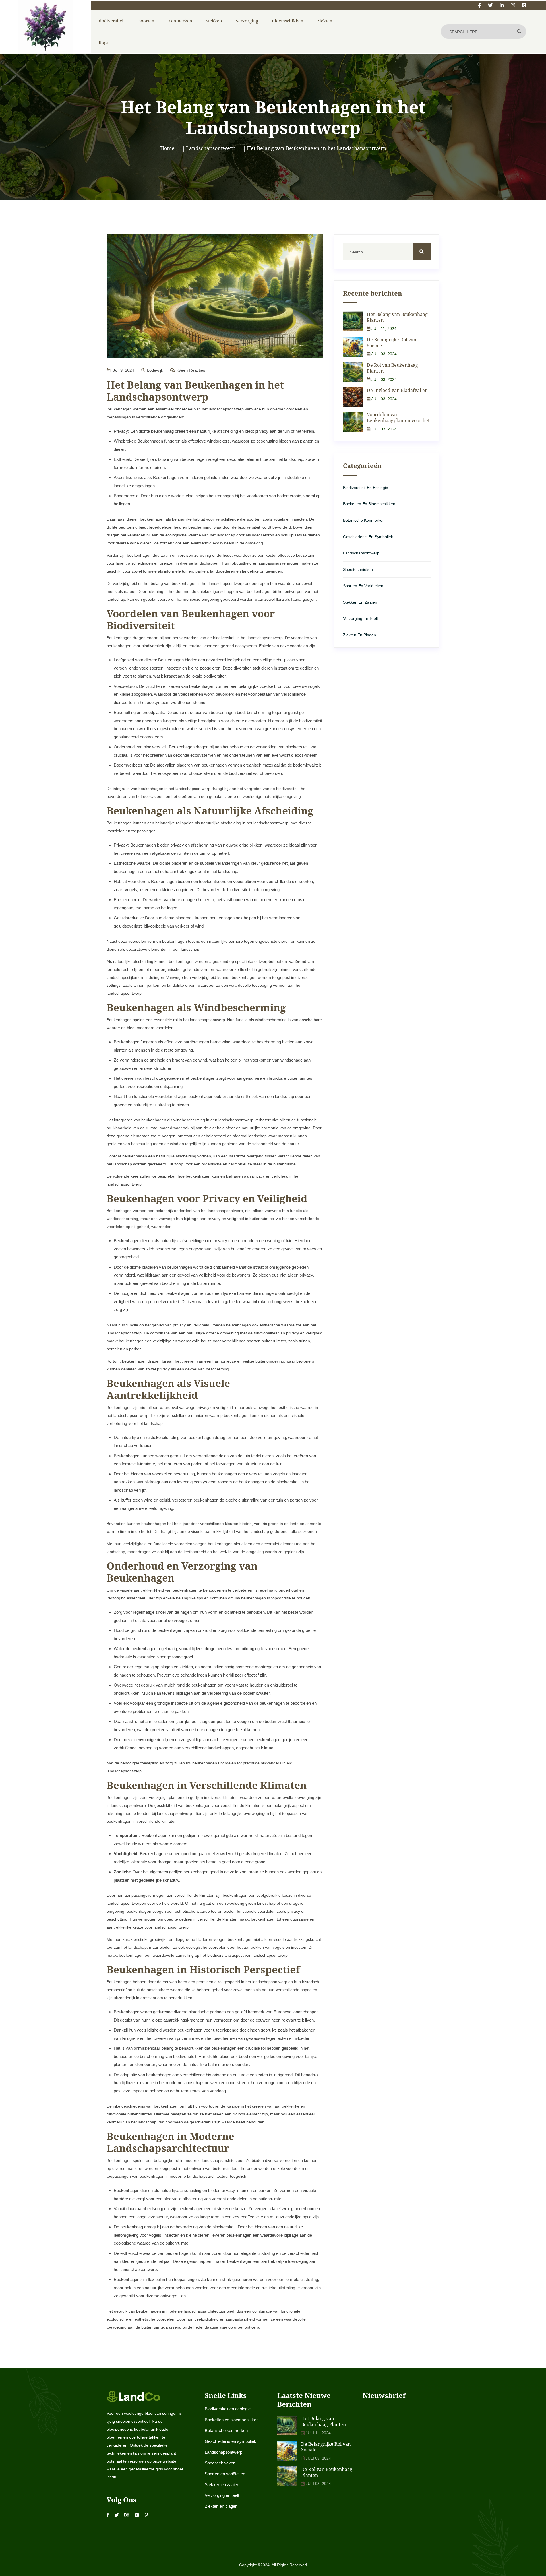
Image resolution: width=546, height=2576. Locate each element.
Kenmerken (180, 21)
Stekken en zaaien (360, 602)
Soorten (146, 21)
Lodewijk (155, 370)
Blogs (103, 42)
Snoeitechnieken (358, 569)
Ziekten (325, 21)
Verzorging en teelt (360, 618)
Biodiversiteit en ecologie (366, 488)
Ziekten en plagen (359, 635)
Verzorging (247, 21)
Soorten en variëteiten (363, 586)
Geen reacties (191, 370)
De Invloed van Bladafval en (397, 390)
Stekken (214, 21)
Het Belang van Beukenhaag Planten (397, 317)
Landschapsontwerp (361, 553)
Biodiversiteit (111, 21)
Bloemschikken (288, 21)
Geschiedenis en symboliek (368, 537)
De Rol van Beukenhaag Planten (392, 368)
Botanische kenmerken (364, 520)
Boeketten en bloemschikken (369, 504)
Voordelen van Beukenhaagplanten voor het (398, 417)
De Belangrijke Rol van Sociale (392, 343)
